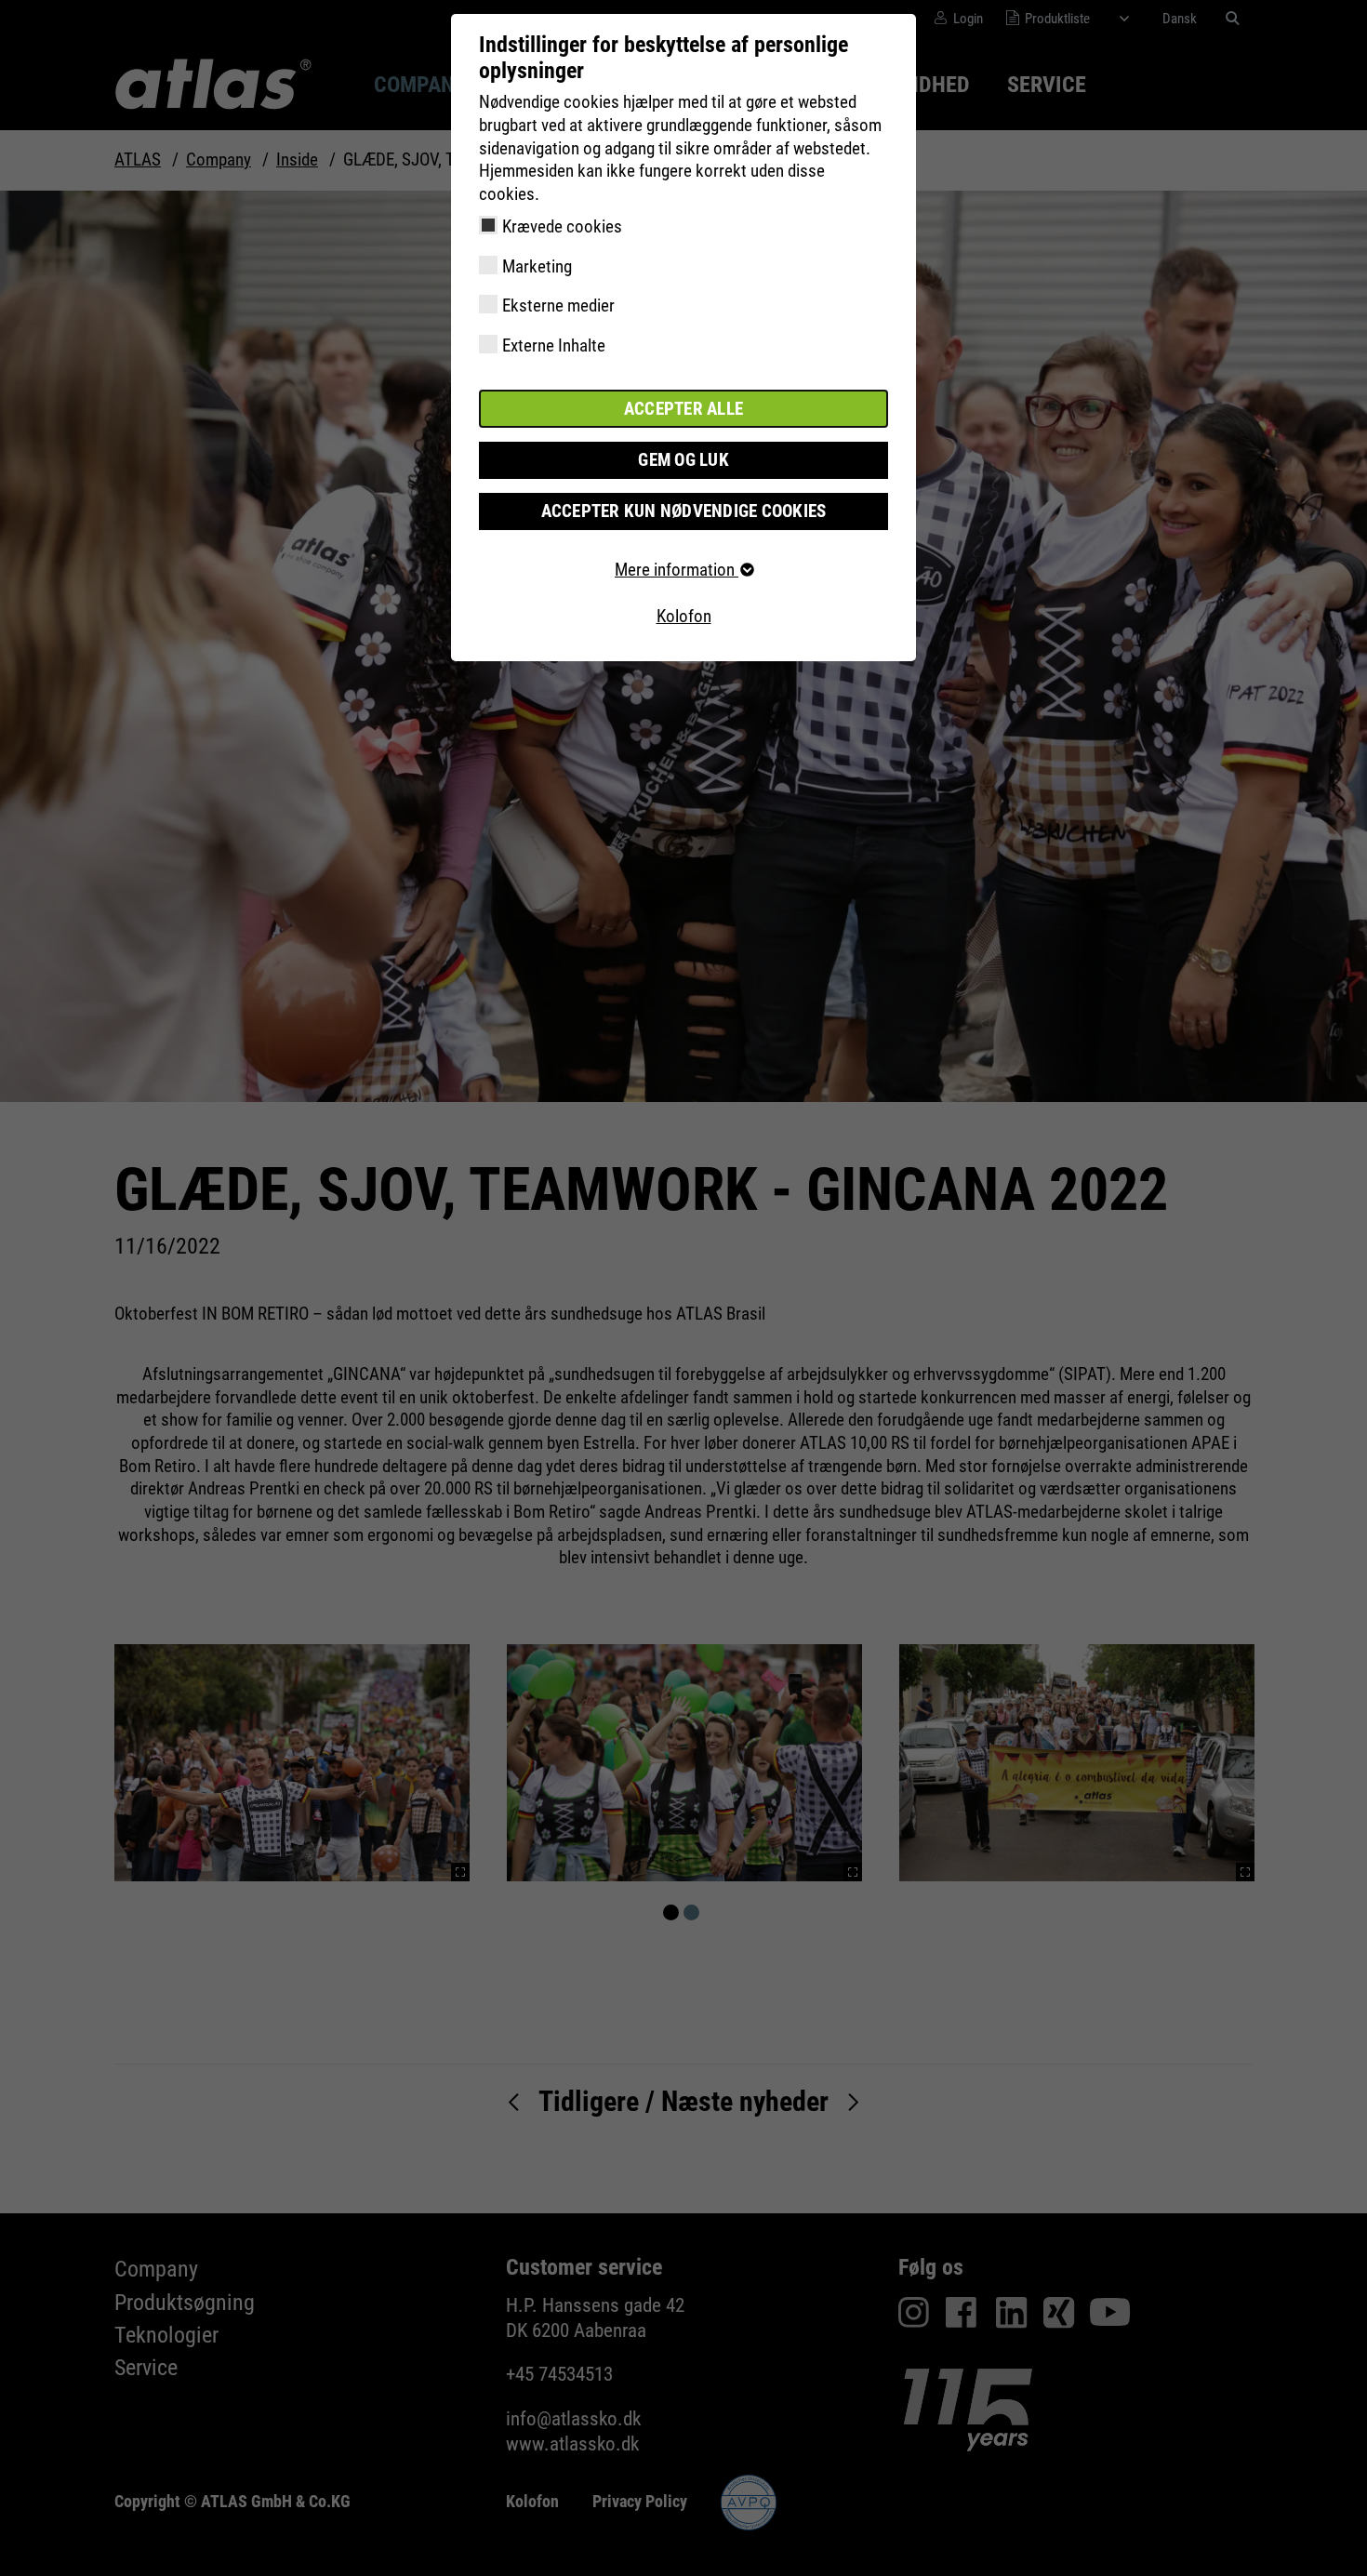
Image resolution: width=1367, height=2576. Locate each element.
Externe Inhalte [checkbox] (554, 345)
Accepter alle (683, 409)
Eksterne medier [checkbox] (558, 305)
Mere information (677, 570)
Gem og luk (683, 460)
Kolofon (684, 616)
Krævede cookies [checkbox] (562, 226)
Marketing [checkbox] (537, 266)
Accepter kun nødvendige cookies (684, 511)
